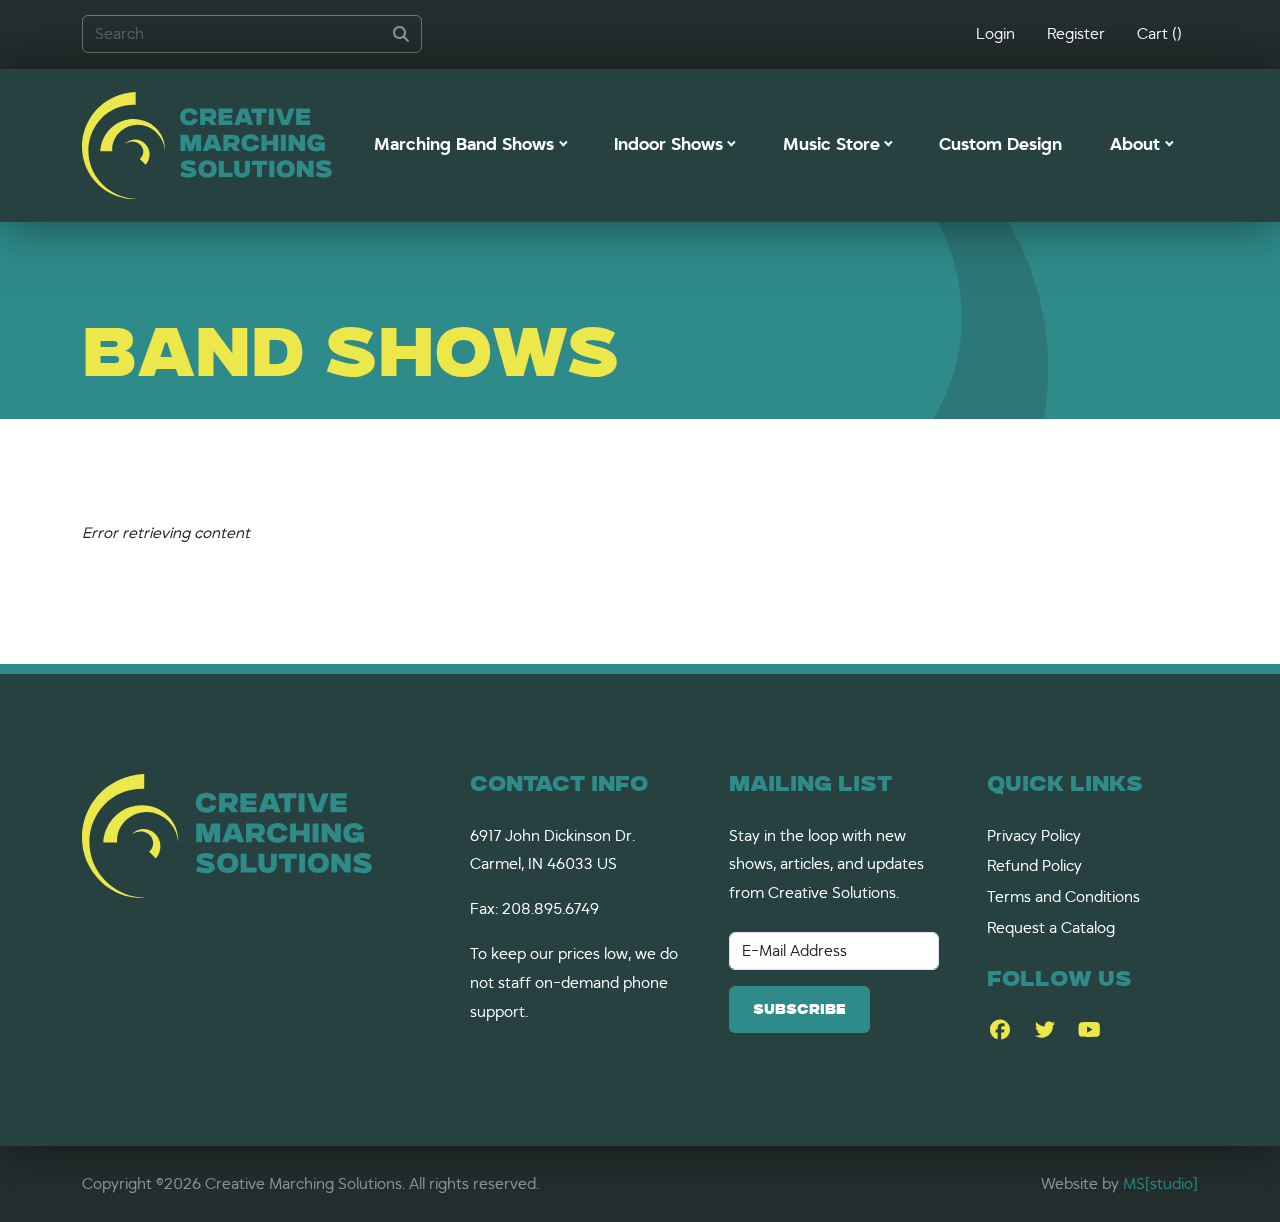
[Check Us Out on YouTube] (1089, 1031)
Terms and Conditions (1063, 897)
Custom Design (1000, 145)
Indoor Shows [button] (668, 145)
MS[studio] (1160, 1184)
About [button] (1135, 145)
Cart (1159, 34)
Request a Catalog (1051, 928)
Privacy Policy (1034, 836)
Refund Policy (1034, 866)
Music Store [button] (831, 145)
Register (1076, 34)
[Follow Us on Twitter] (1044, 1031)
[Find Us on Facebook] (999, 1031)
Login (995, 34)
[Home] (207, 145)
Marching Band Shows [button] (464, 145)
